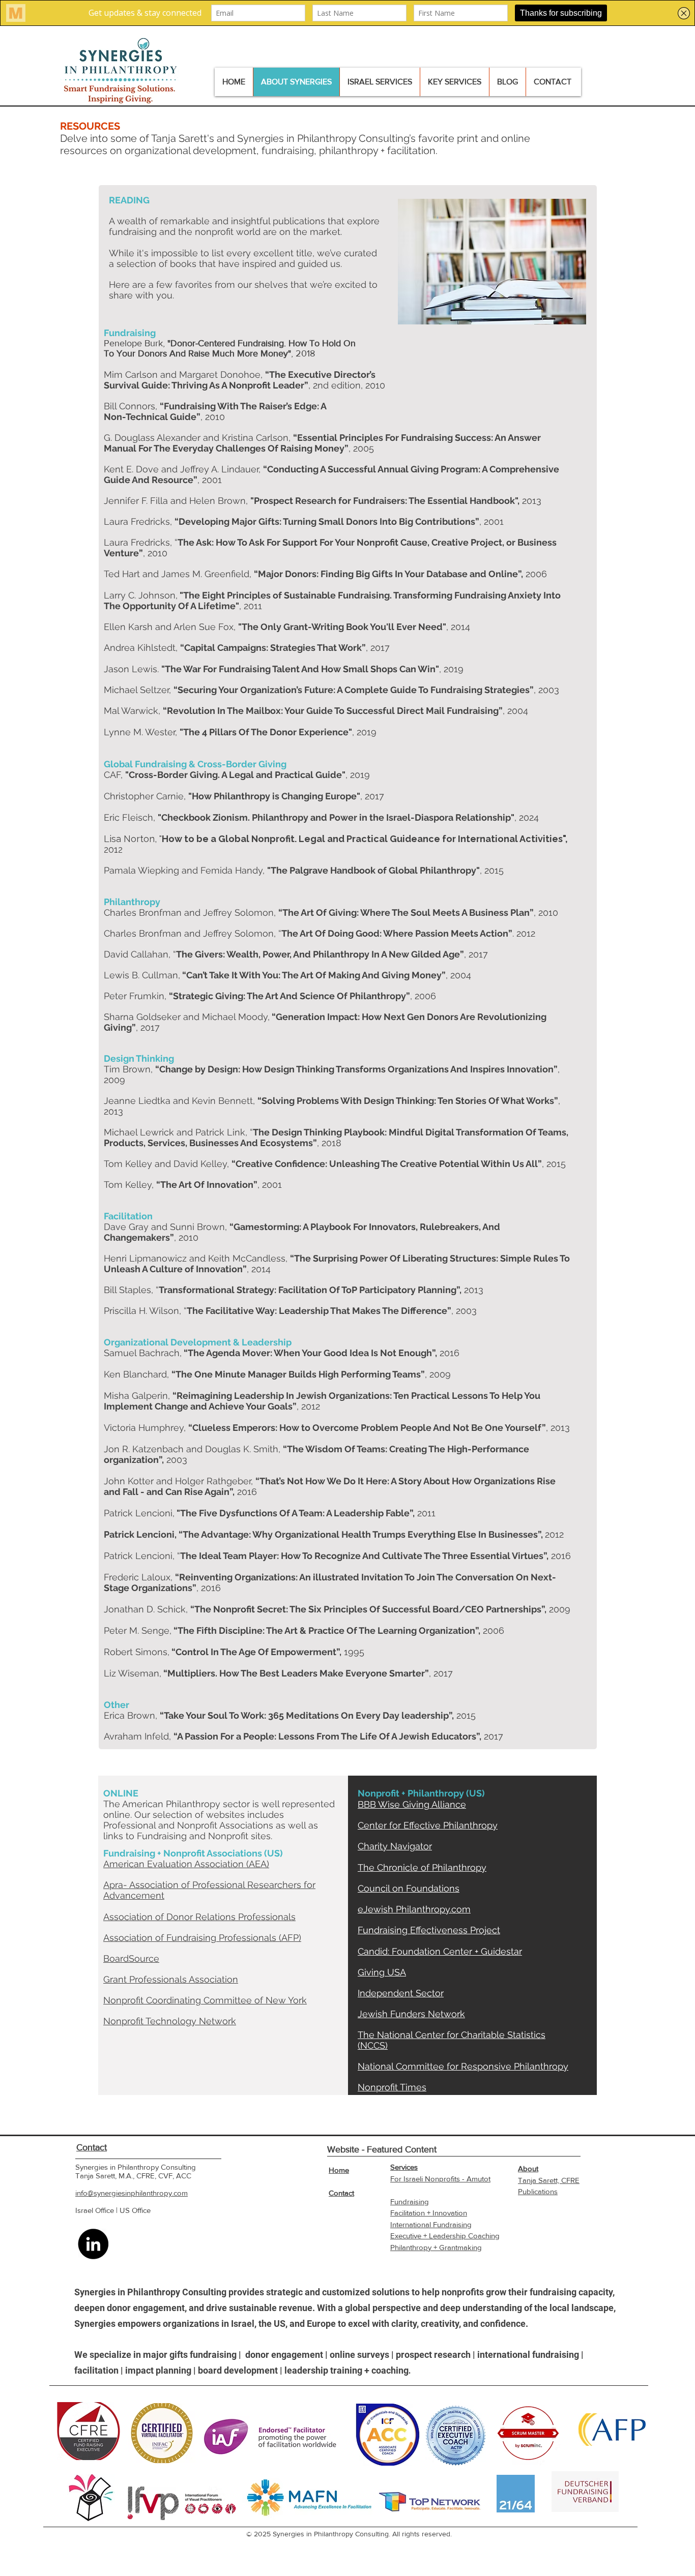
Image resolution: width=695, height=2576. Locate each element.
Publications (538, 2191)
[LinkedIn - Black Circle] (93, 2244)
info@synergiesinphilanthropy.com (132, 2193)
